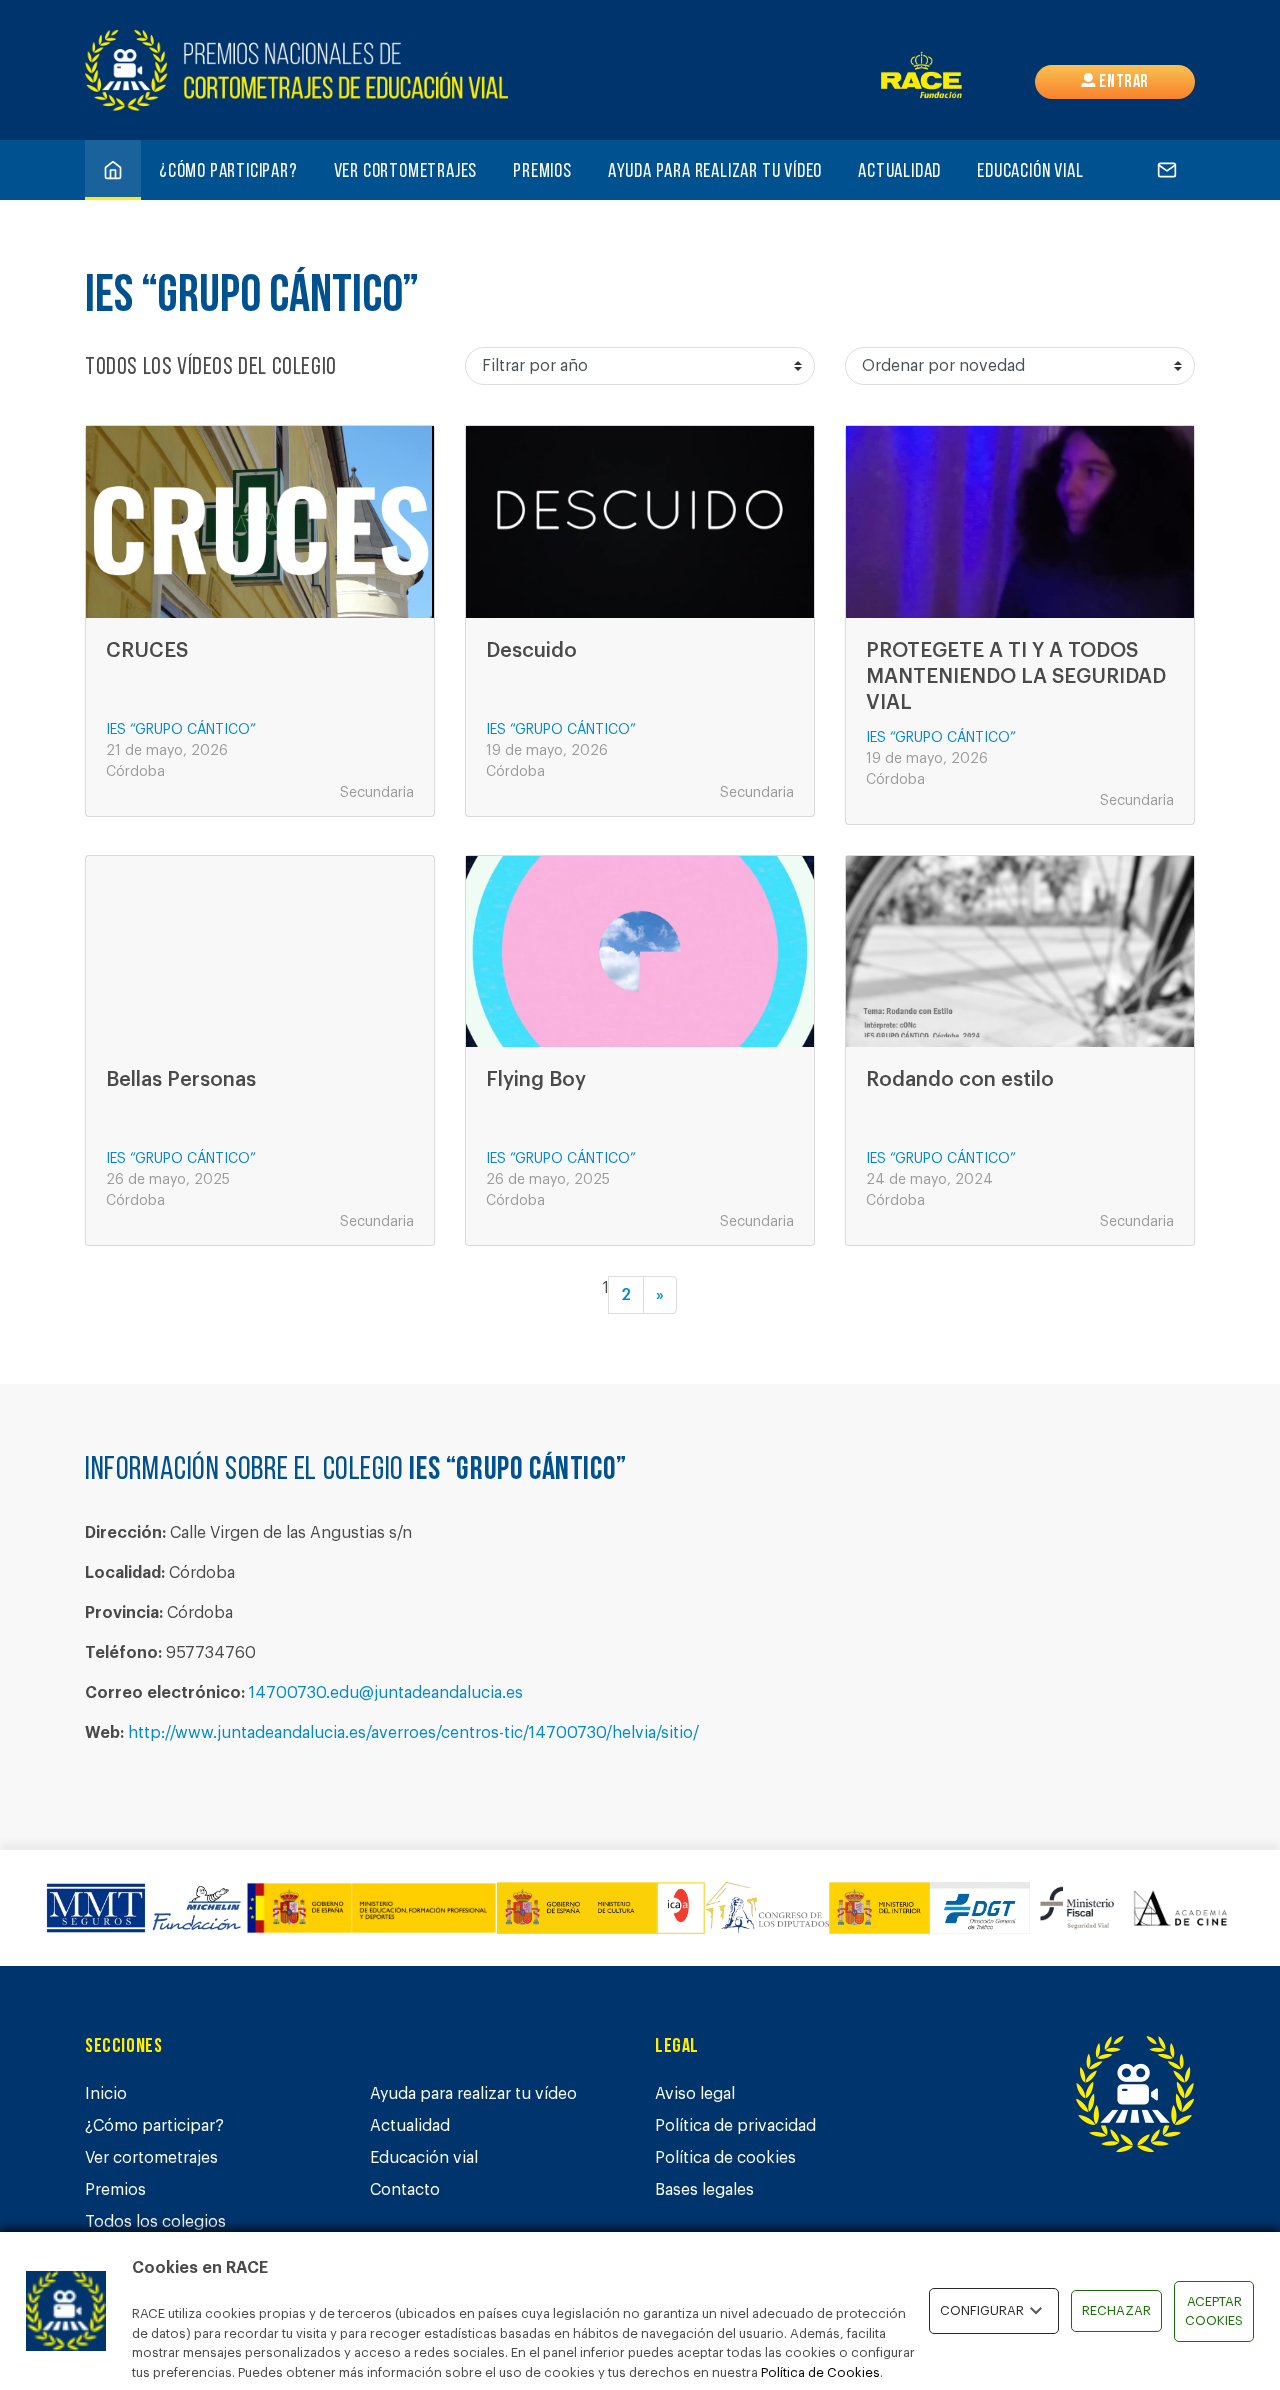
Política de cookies (725, 2158)
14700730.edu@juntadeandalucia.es (386, 1693)
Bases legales (704, 2190)
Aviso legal (695, 2094)
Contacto (405, 2190)
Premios (542, 172)
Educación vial (1030, 172)
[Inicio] (113, 170)
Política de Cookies (820, 2372)
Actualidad (899, 172)
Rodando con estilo (960, 1080)
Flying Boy (536, 1080)
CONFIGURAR (982, 2310)
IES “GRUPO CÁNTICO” (181, 730)
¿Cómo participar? (228, 172)
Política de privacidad (735, 2126)
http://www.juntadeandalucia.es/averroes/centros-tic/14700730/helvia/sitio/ (413, 1733)
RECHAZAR (1116, 2310)
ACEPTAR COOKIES (1214, 2311)
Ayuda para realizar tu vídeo (715, 172)
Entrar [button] (1122, 83)
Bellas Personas (181, 1080)
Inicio (106, 2094)
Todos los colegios (155, 2222)
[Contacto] (1167, 170)
